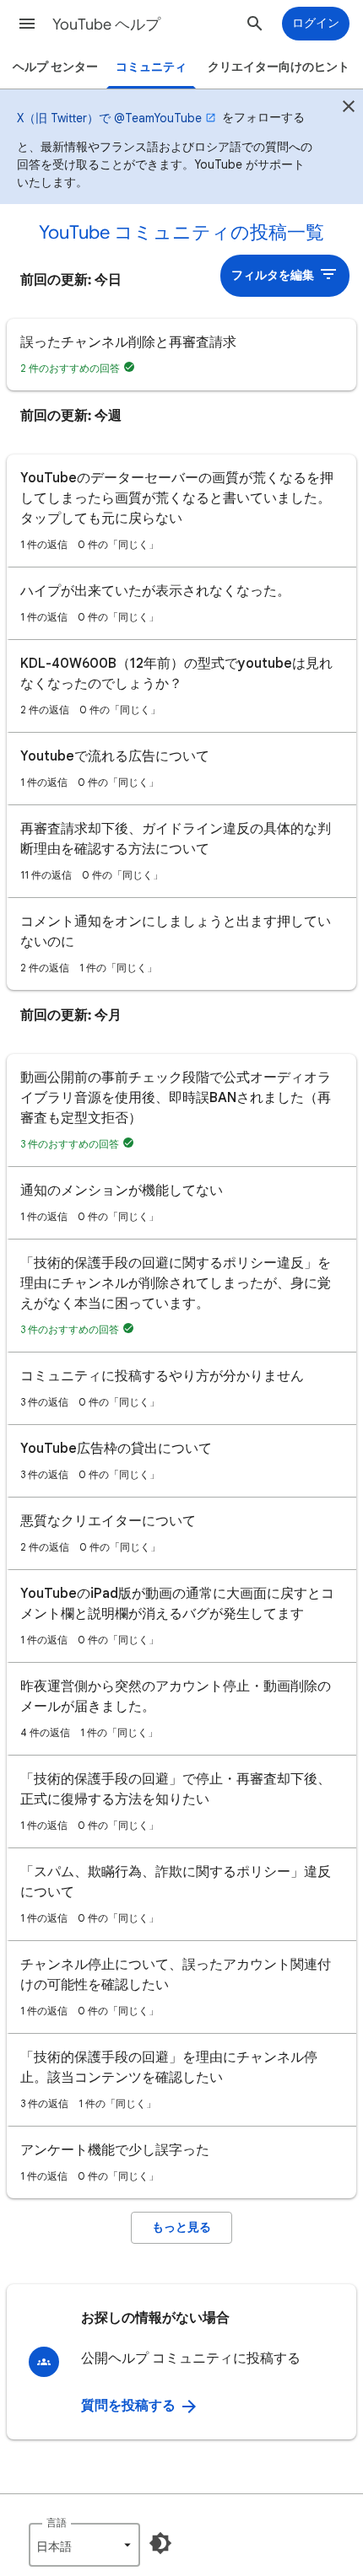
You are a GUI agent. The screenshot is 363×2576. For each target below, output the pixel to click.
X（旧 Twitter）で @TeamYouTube (109, 118)
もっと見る (181, 2227)
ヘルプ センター (55, 67)
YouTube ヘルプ (106, 24)
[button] (27, 24)
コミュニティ (151, 67)
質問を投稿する (130, 2406)
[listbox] (84, 2545)
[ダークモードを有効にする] (160, 2543)
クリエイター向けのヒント (279, 67)
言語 (57, 2522)
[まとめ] (349, 109)
